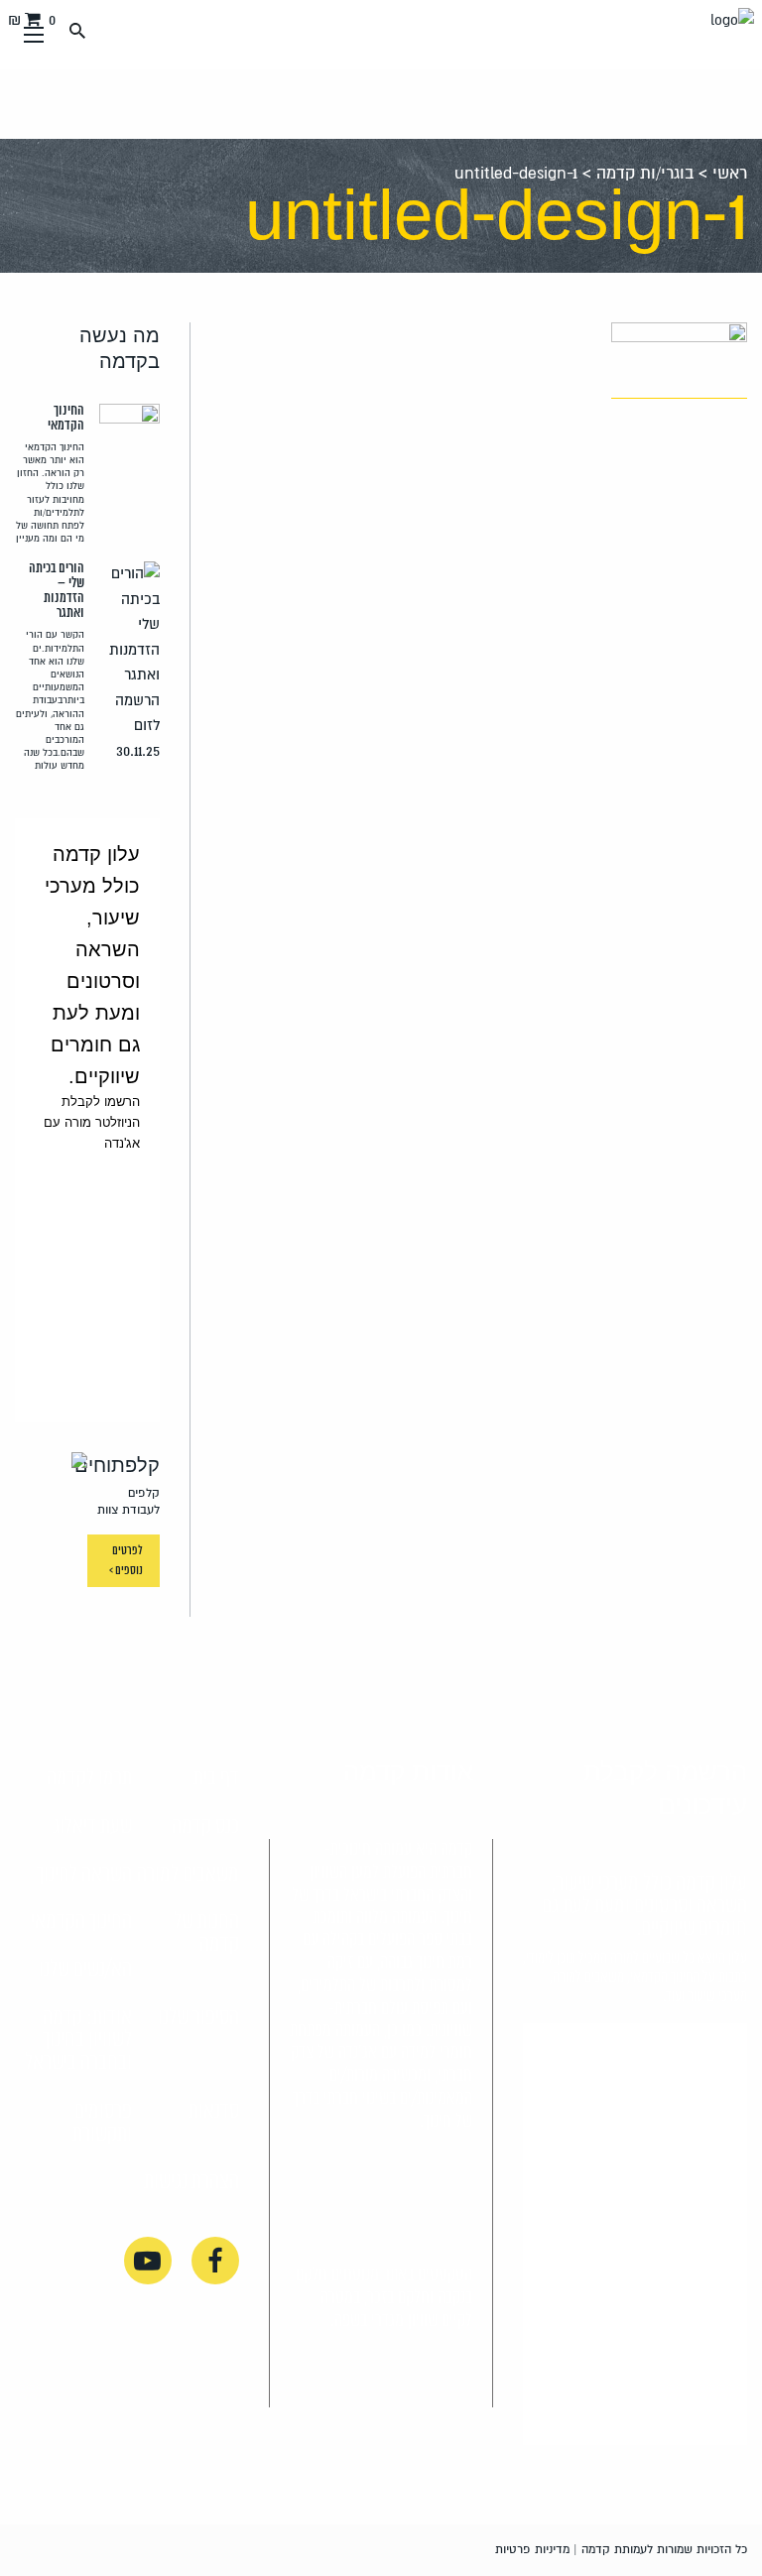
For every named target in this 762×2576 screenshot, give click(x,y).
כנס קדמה (205, 1827)
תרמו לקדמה (89, 1779)
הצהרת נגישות (191, 2182)
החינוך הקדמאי (81, 1922)
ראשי (730, 174)
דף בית (216, 1779)
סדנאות (214, 2112)
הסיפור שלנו (198, 2018)
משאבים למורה (188, 1875)
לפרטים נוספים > (126, 1561)
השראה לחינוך (84, 1875)
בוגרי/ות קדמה (645, 174)
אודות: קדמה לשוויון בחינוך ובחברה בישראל (78, 2040)
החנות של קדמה (206, 1934)
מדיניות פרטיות (532, 2550)
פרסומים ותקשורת (102, 2123)
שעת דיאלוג (92, 1827)
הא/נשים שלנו (85, 1970)
